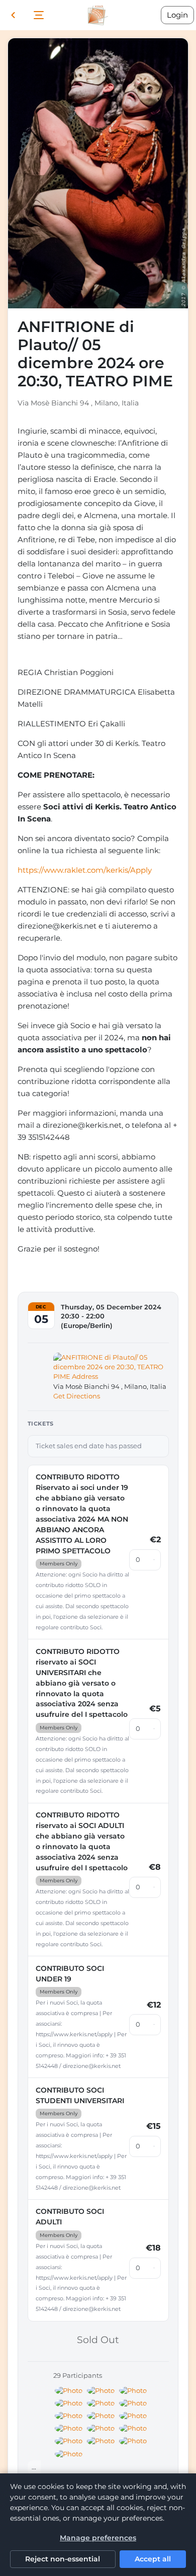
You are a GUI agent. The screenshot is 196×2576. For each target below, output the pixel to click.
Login (177, 15)
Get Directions (77, 1396)
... (34, 2467)
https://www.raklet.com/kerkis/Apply (85, 870)
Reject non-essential (63, 2559)
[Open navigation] (39, 15)
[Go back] (13, 15)
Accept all (153, 2559)
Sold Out (98, 2340)
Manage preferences (98, 2538)
